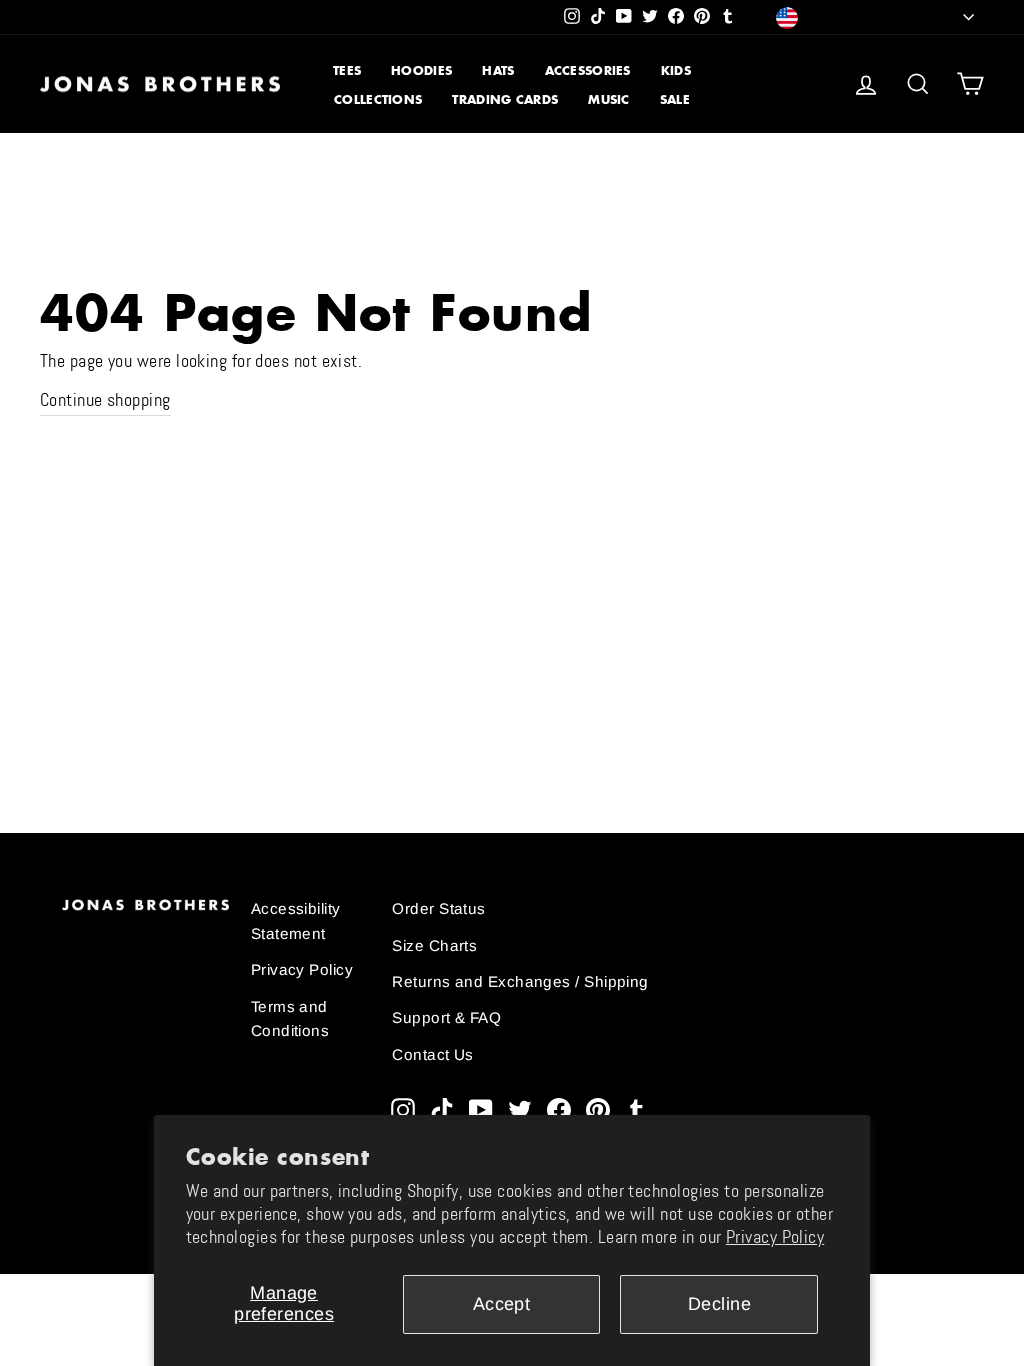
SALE (675, 99)
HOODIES (421, 70)
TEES (347, 70)
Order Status (438, 908)
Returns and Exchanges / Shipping (520, 981)
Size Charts (434, 945)
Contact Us (433, 1054)
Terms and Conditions (290, 1018)
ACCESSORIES (588, 70)
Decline (719, 1304)
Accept (502, 1304)
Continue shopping (105, 400)
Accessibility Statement (296, 920)
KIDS (676, 70)
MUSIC (609, 99)
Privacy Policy (775, 1237)
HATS (498, 70)
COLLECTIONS (378, 99)
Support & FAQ (446, 1017)
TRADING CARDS (505, 99)
